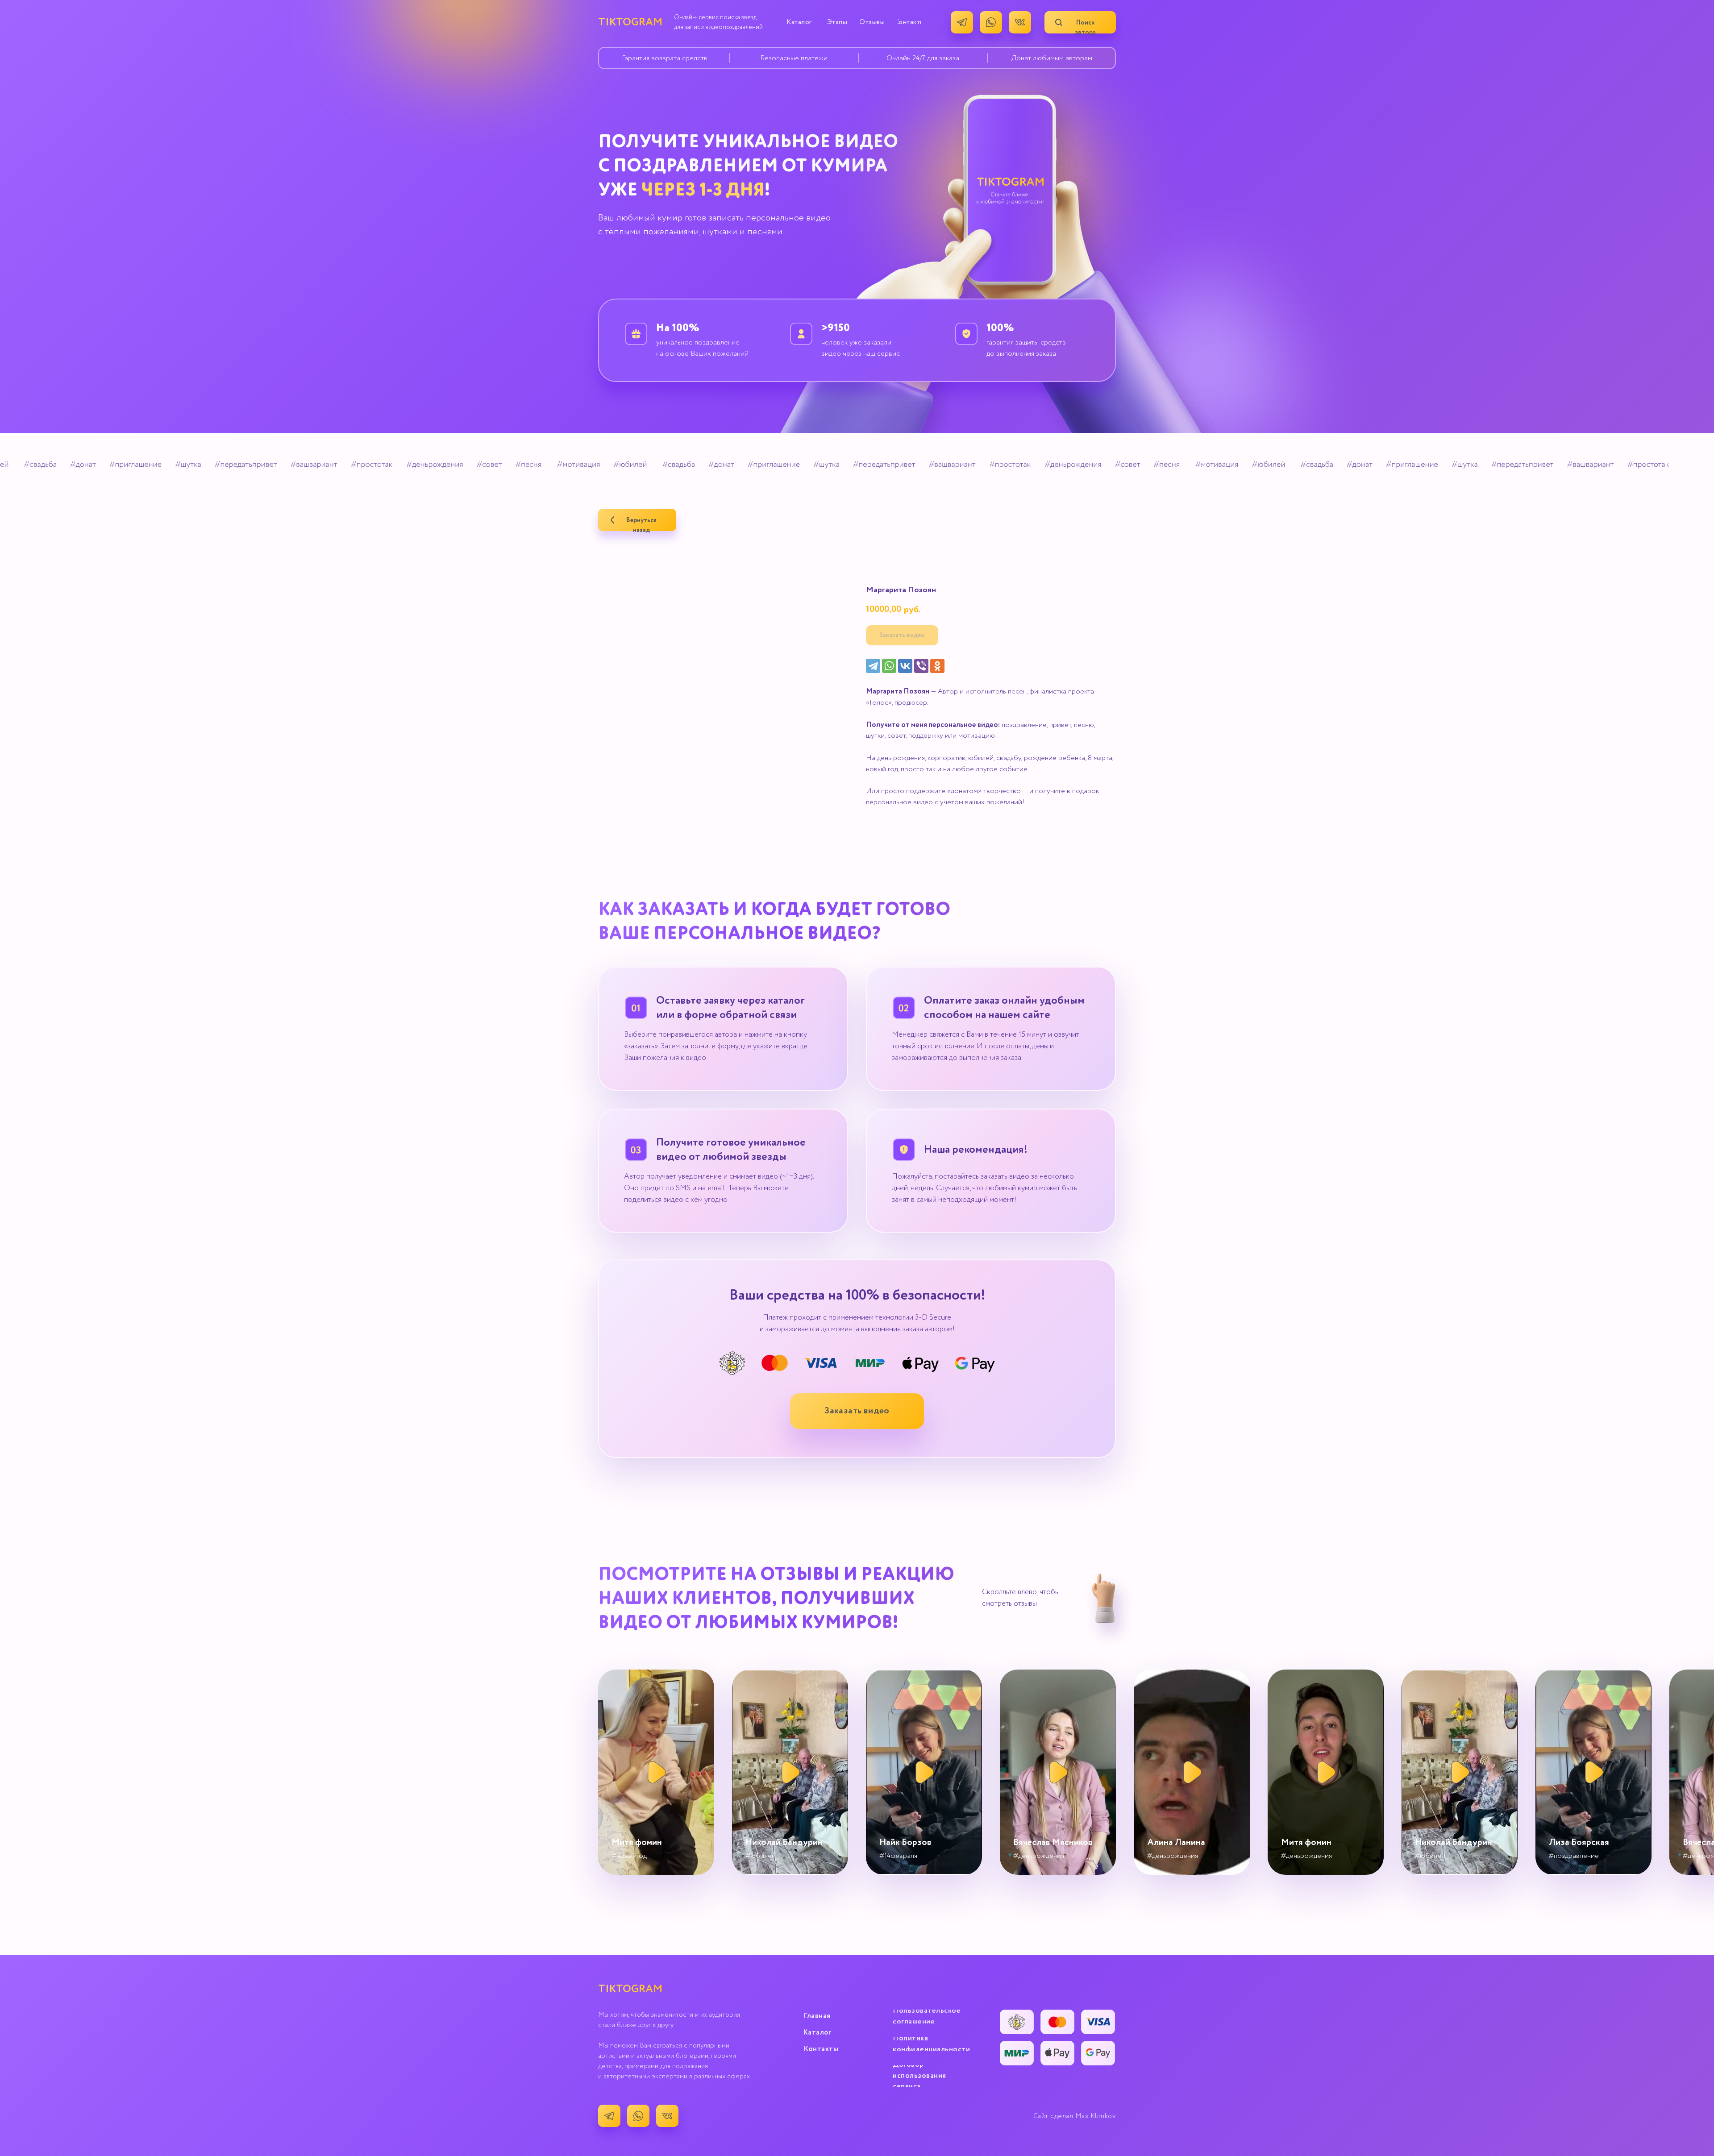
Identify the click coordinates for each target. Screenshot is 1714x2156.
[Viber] (921, 666)
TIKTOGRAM (630, 22)
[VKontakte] (905, 666)
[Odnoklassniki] (937, 666)
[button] (857, 1411)
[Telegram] (873, 666)
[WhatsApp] (889, 666)
